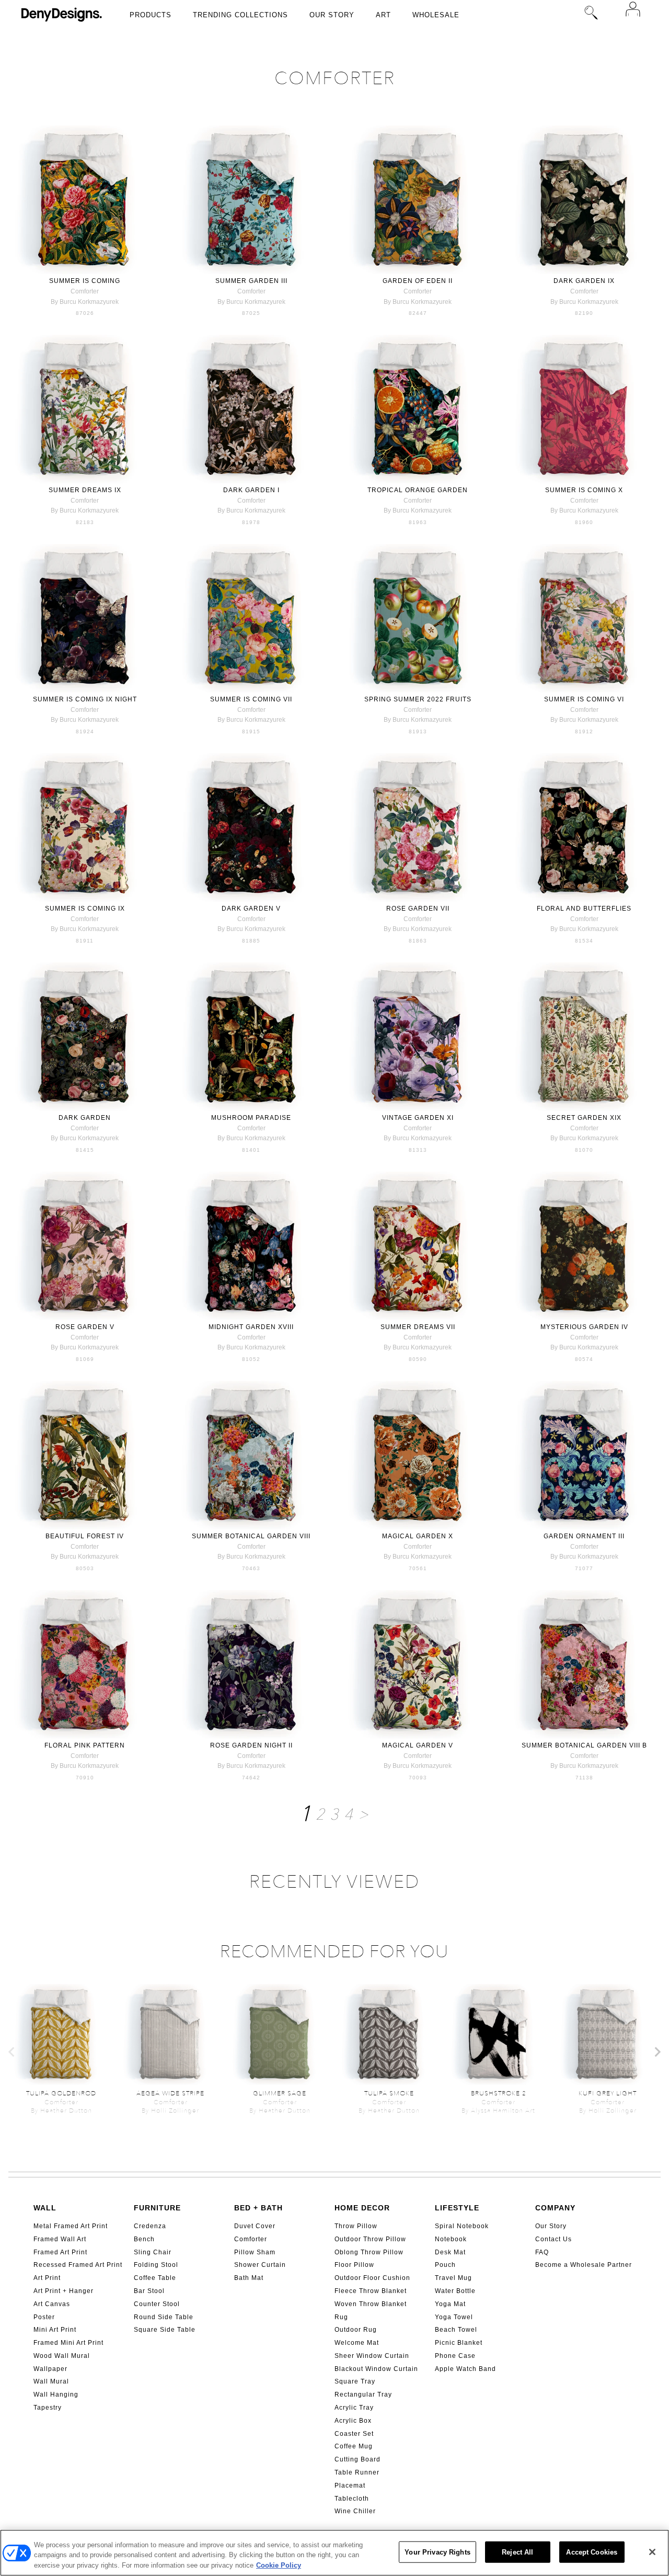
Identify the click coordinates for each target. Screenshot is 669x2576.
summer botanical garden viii (251, 1536)
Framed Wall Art (60, 2239)
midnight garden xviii (251, 1327)
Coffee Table (155, 2278)
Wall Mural (51, 2381)
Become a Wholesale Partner (584, 2265)
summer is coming (85, 281)
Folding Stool (156, 2265)
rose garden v (85, 1327)
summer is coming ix (85, 909)
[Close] (652, 2552)
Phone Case (455, 2356)
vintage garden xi (418, 1118)
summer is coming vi (584, 699)
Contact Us (553, 2239)
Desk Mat (450, 2252)
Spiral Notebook (462, 2226)
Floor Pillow (354, 2265)
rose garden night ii (251, 1745)
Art (383, 15)
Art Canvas (52, 2304)
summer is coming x (584, 490)
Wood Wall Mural (62, 2356)
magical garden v (418, 1745)
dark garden (85, 1118)
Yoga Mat (450, 2304)
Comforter (251, 2239)
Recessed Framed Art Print (78, 2265)
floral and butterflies (584, 909)
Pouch (445, 2265)
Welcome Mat (357, 2343)
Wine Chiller (355, 2511)
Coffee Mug (354, 2446)
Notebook (451, 2239)
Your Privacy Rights (437, 2552)
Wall (45, 2208)
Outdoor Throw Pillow (370, 2239)
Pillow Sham (255, 2252)
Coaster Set (354, 2434)
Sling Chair (153, 2252)
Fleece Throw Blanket (371, 2291)
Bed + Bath (258, 2208)
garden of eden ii (418, 281)
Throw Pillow (356, 2226)
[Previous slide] (12, 2052)
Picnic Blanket (459, 2343)
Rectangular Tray (363, 2395)
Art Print (47, 2278)
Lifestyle (457, 2208)
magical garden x (418, 1536)
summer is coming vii (251, 699)
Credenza (150, 2226)
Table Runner (357, 2472)
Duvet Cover (255, 2226)
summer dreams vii (418, 1327)
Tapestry (48, 2408)
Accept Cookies (592, 2552)
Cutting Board (357, 2459)
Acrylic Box (353, 2421)
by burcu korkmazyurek (85, 302)
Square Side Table (165, 2330)
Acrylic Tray (354, 2408)
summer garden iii (251, 281)
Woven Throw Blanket (371, 2304)
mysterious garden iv (584, 1327)
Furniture (157, 2208)
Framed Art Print (60, 2252)
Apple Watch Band (465, 2369)
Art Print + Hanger (64, 2291)
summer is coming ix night (85, 699)
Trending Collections (240, 15)
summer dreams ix (85, 490)
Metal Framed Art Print (71, 2226)
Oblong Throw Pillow (369, 2252)
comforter (85, 291)
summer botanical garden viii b (584, 1745)
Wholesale (436, 15)
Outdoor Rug (356, 2330)
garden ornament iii (584, 1536)
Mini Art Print (55, 2330)
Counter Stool (157, 2304)
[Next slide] (657, 2052)
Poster (44, 2317)
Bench (144, 2239)
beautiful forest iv (85, 1536)
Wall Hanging (56, 2395)
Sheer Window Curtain (372, 2356)
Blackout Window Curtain (376, 2369)
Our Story (332, 15)
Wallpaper (50, 2369)
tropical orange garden (418, 490)
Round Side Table (164, 2317)
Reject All (517, 2552)
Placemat (350, 2486)
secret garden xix (584, 1118)
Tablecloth (352, 2499)
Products (151, 15)
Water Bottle (455, 2291)
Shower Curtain (260, 2265)
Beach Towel (456, 2330)
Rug (341, 2317)
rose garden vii (418, 909)
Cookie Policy (279, 2565)
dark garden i (251, 490)
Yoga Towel (454, 2317)
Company (555, 2208)
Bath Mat (249, 2278)
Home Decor (362, 2208)
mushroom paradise (251, 1118)
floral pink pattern (85, 1745)
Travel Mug (453, 2278)
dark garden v (251, 909)
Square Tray (355, 2381)
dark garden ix (584, 281)
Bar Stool (149, 2291)
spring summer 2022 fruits (418, 699)
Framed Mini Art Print (68, 2343)
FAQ (542, 2252)
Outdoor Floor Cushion (372, 2278)
